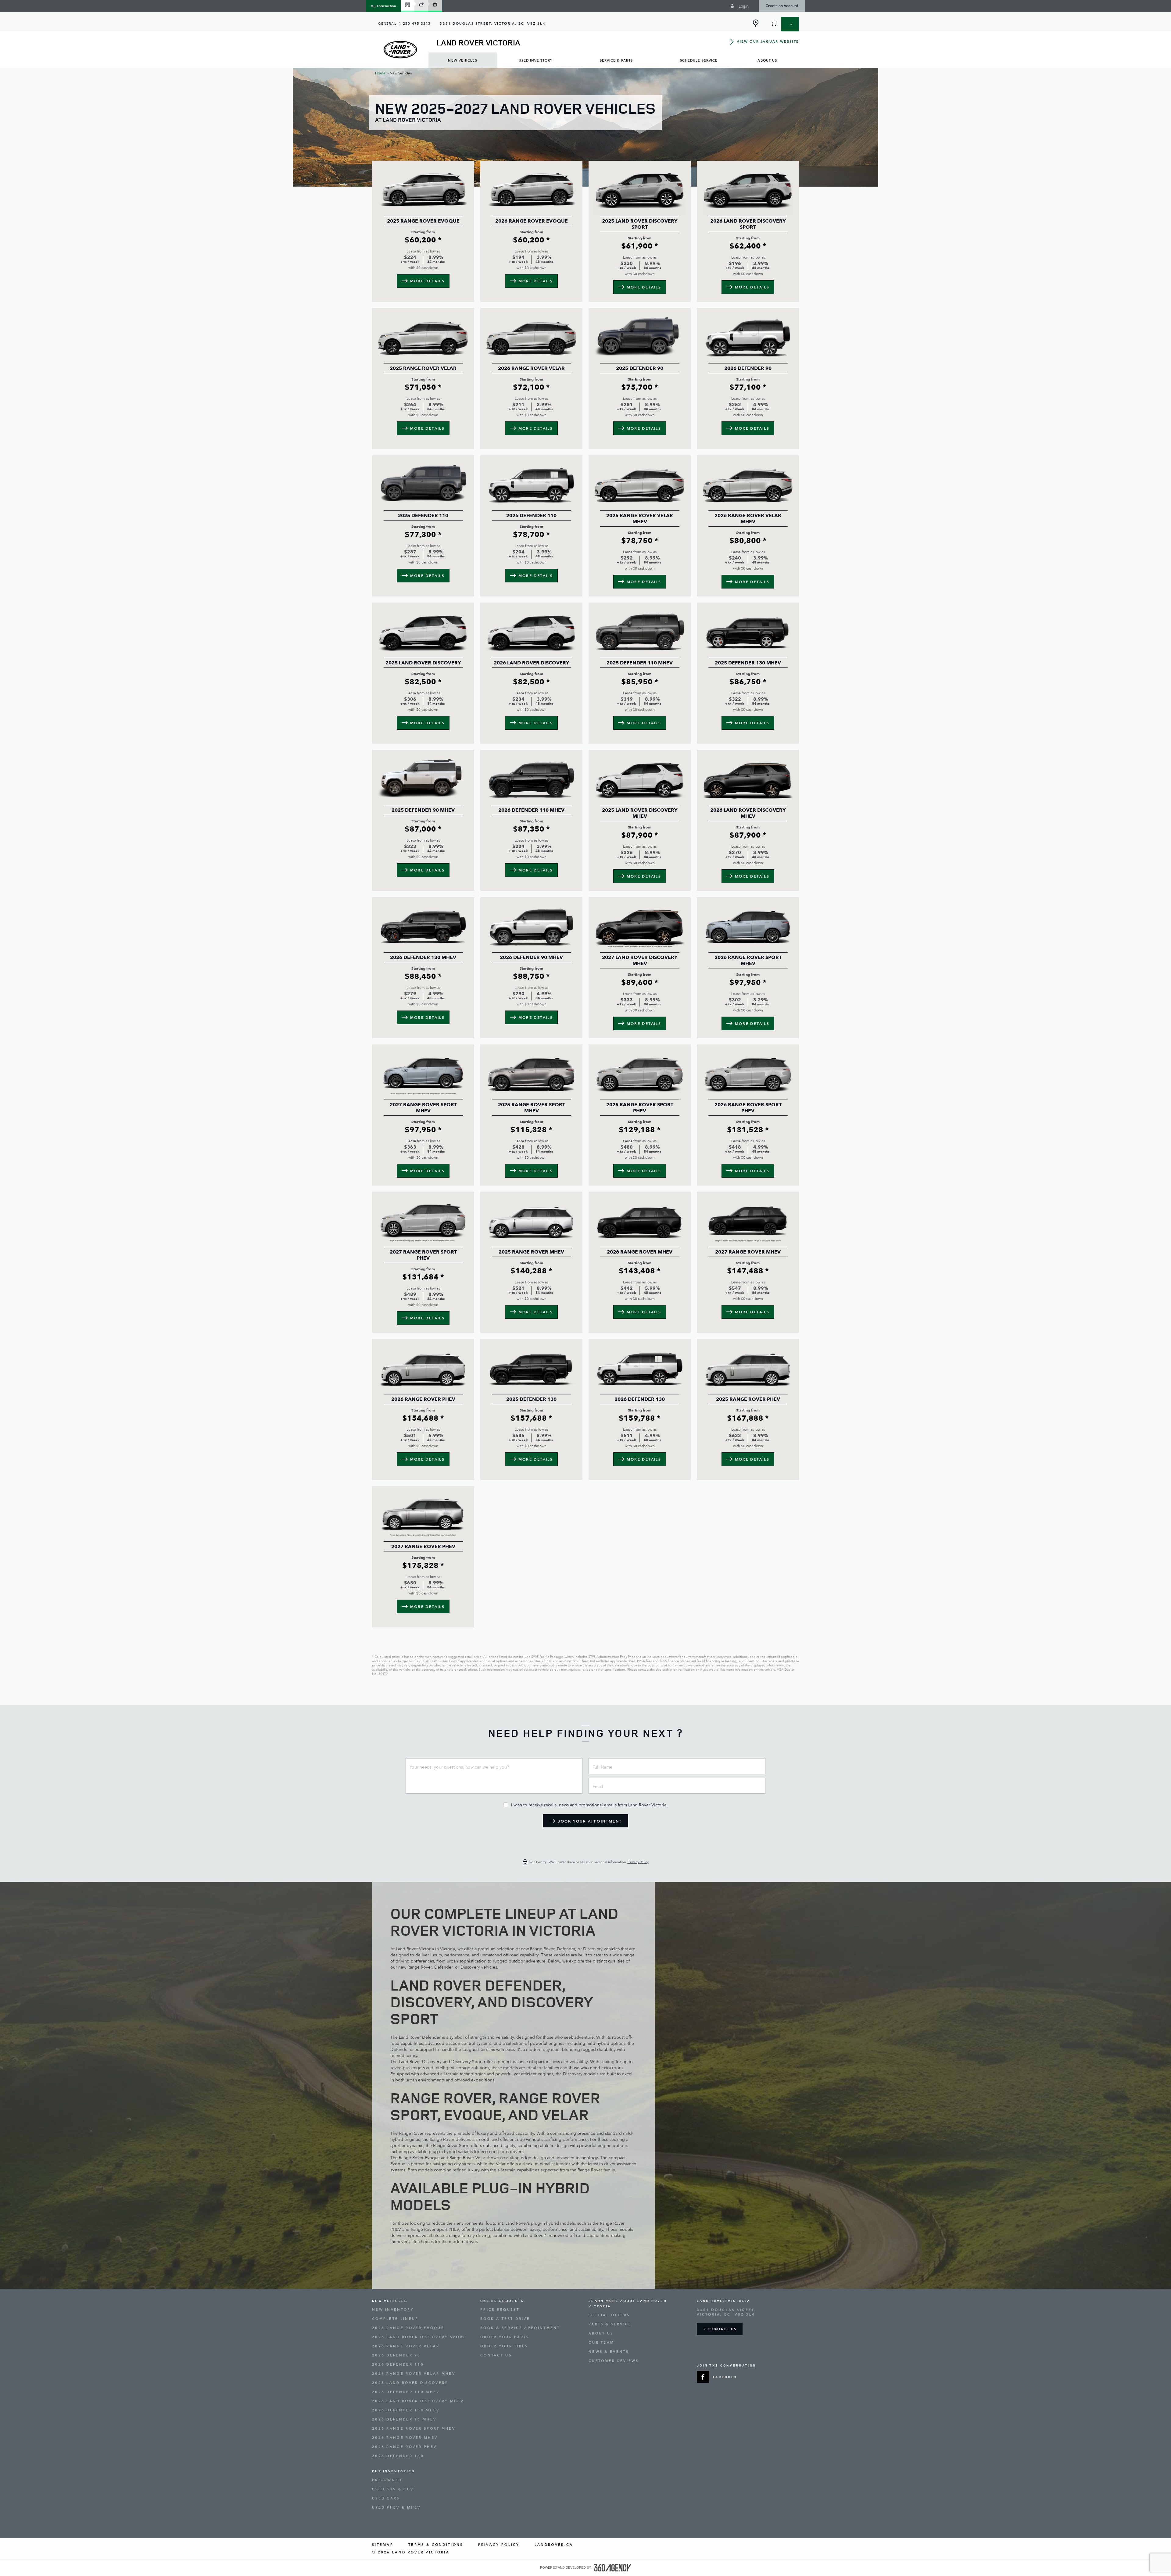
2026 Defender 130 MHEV (423, 957)
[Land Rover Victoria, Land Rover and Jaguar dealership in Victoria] (400, 50)
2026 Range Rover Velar (531, 368)
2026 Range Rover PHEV (423, 1399)
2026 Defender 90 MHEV (531, 957)
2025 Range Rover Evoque (423, 221)
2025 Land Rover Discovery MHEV (640, 813)
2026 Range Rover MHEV (640, 1252)
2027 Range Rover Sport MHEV (423, 1108)
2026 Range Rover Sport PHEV (748, 1108)
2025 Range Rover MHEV (531, 1252)
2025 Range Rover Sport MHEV (532, 1108)
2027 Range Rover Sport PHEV (423, 1255)
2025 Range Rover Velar (423, 368)
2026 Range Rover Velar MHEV (748, 519)
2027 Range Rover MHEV (748, 1252)
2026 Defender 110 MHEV (531, 810)
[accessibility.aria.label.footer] (613, 2568)
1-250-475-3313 (415, 24)
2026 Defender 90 (748, 368)
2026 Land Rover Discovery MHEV (748, 813)
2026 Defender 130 (640, 1399)
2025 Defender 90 (640, 368)
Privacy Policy (638, 1862)
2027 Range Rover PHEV (423, 1547)
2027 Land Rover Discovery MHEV (640, 961)
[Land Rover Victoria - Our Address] (756, 23)
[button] (383, 6)
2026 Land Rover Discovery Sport (748, 224)
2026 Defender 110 (531, 516)
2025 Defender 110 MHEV (640, 663)
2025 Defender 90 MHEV (423, 810)
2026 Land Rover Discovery (532, 663)
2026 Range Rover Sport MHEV (748, 961)
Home (380, 73)
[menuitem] (463, 60)
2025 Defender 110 (423, 516)
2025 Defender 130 (531, 1399)
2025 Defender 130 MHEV (748, 663)
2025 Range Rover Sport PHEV (640, 1108)
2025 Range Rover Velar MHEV (640, 519)
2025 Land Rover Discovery (423, 663)
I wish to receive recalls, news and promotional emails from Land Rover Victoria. (589, 1805)
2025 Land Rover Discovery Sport (640, 224)
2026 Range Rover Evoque (532, 221)
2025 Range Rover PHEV (748, 1399)
